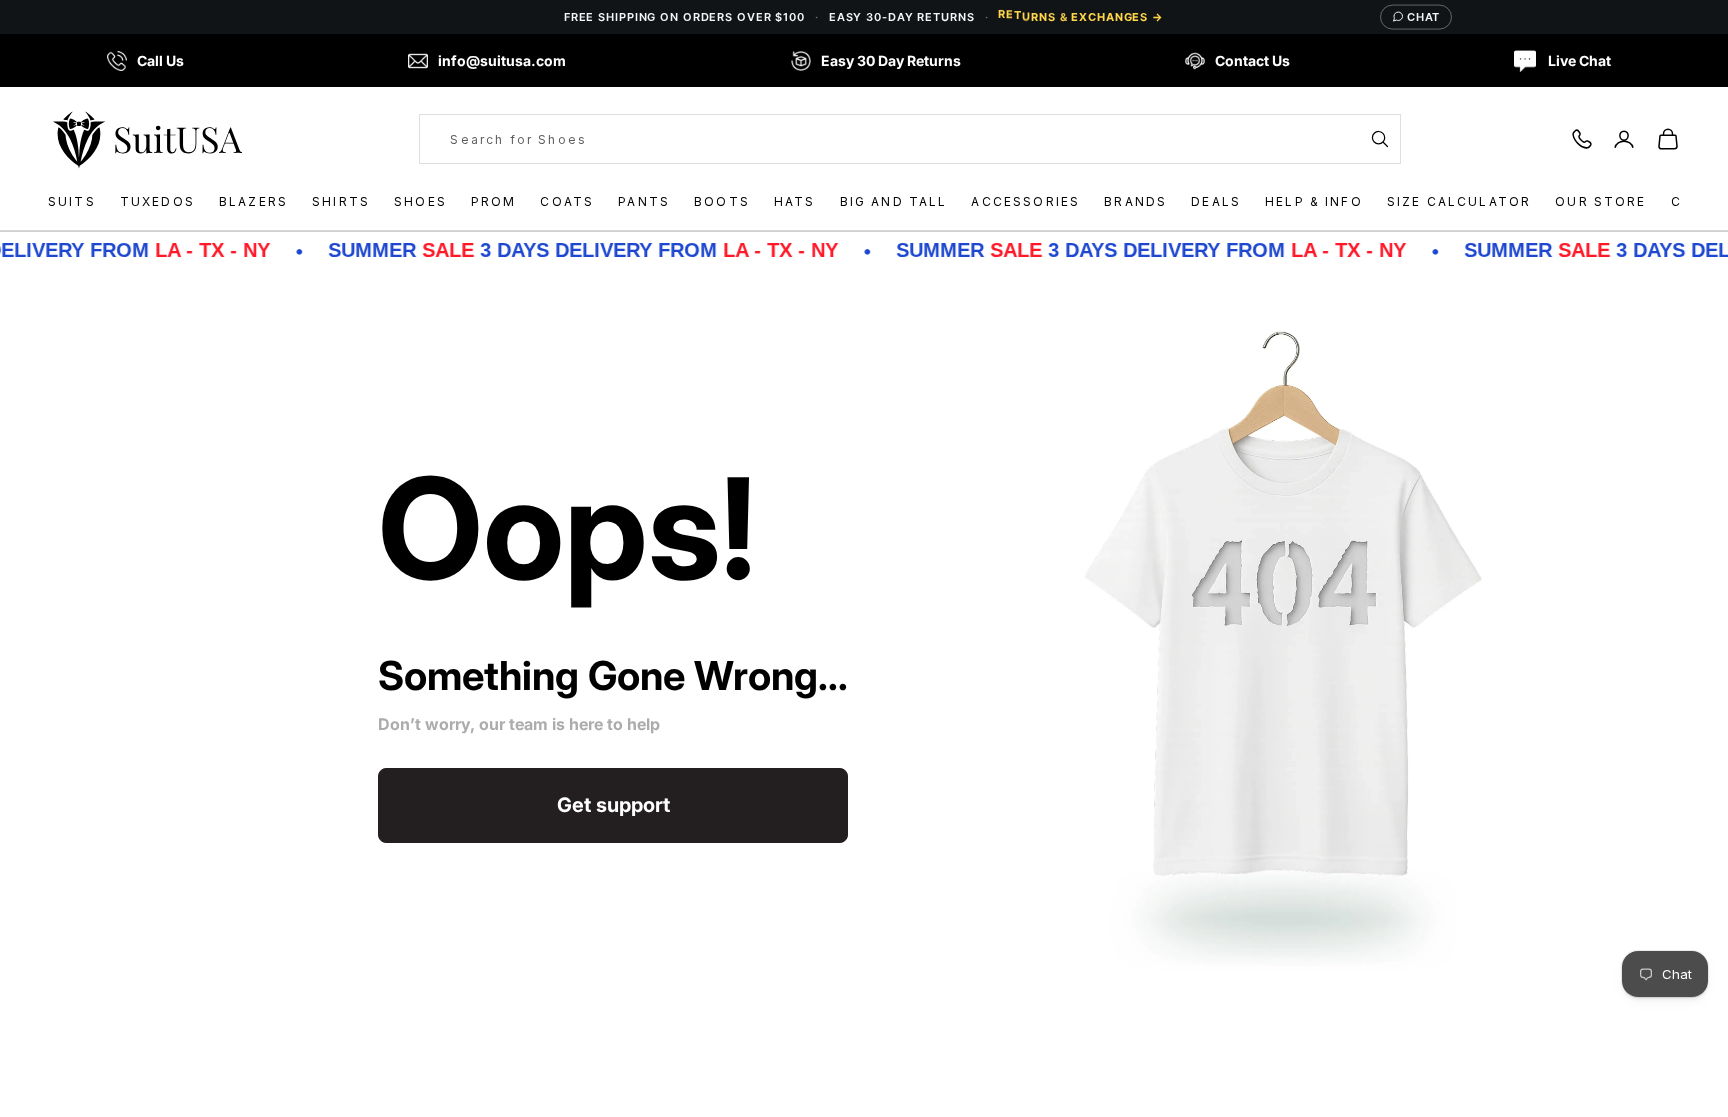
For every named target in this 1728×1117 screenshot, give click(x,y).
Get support (613, 805)
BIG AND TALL (894, 201)
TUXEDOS (157, 201)
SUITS (72, 201)
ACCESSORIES (1025, 201)
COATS (567, 201)
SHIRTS (341, 201)
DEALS (1216, 201)
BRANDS (1135, 201)
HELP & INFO (1314, 201)
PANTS (644, 201)
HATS (795, 201)
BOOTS (722, 201)
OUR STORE (1600, 201)
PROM (494, 201)
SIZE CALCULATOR (1459, 201)
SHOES (420, 201)
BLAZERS (253, 201)
